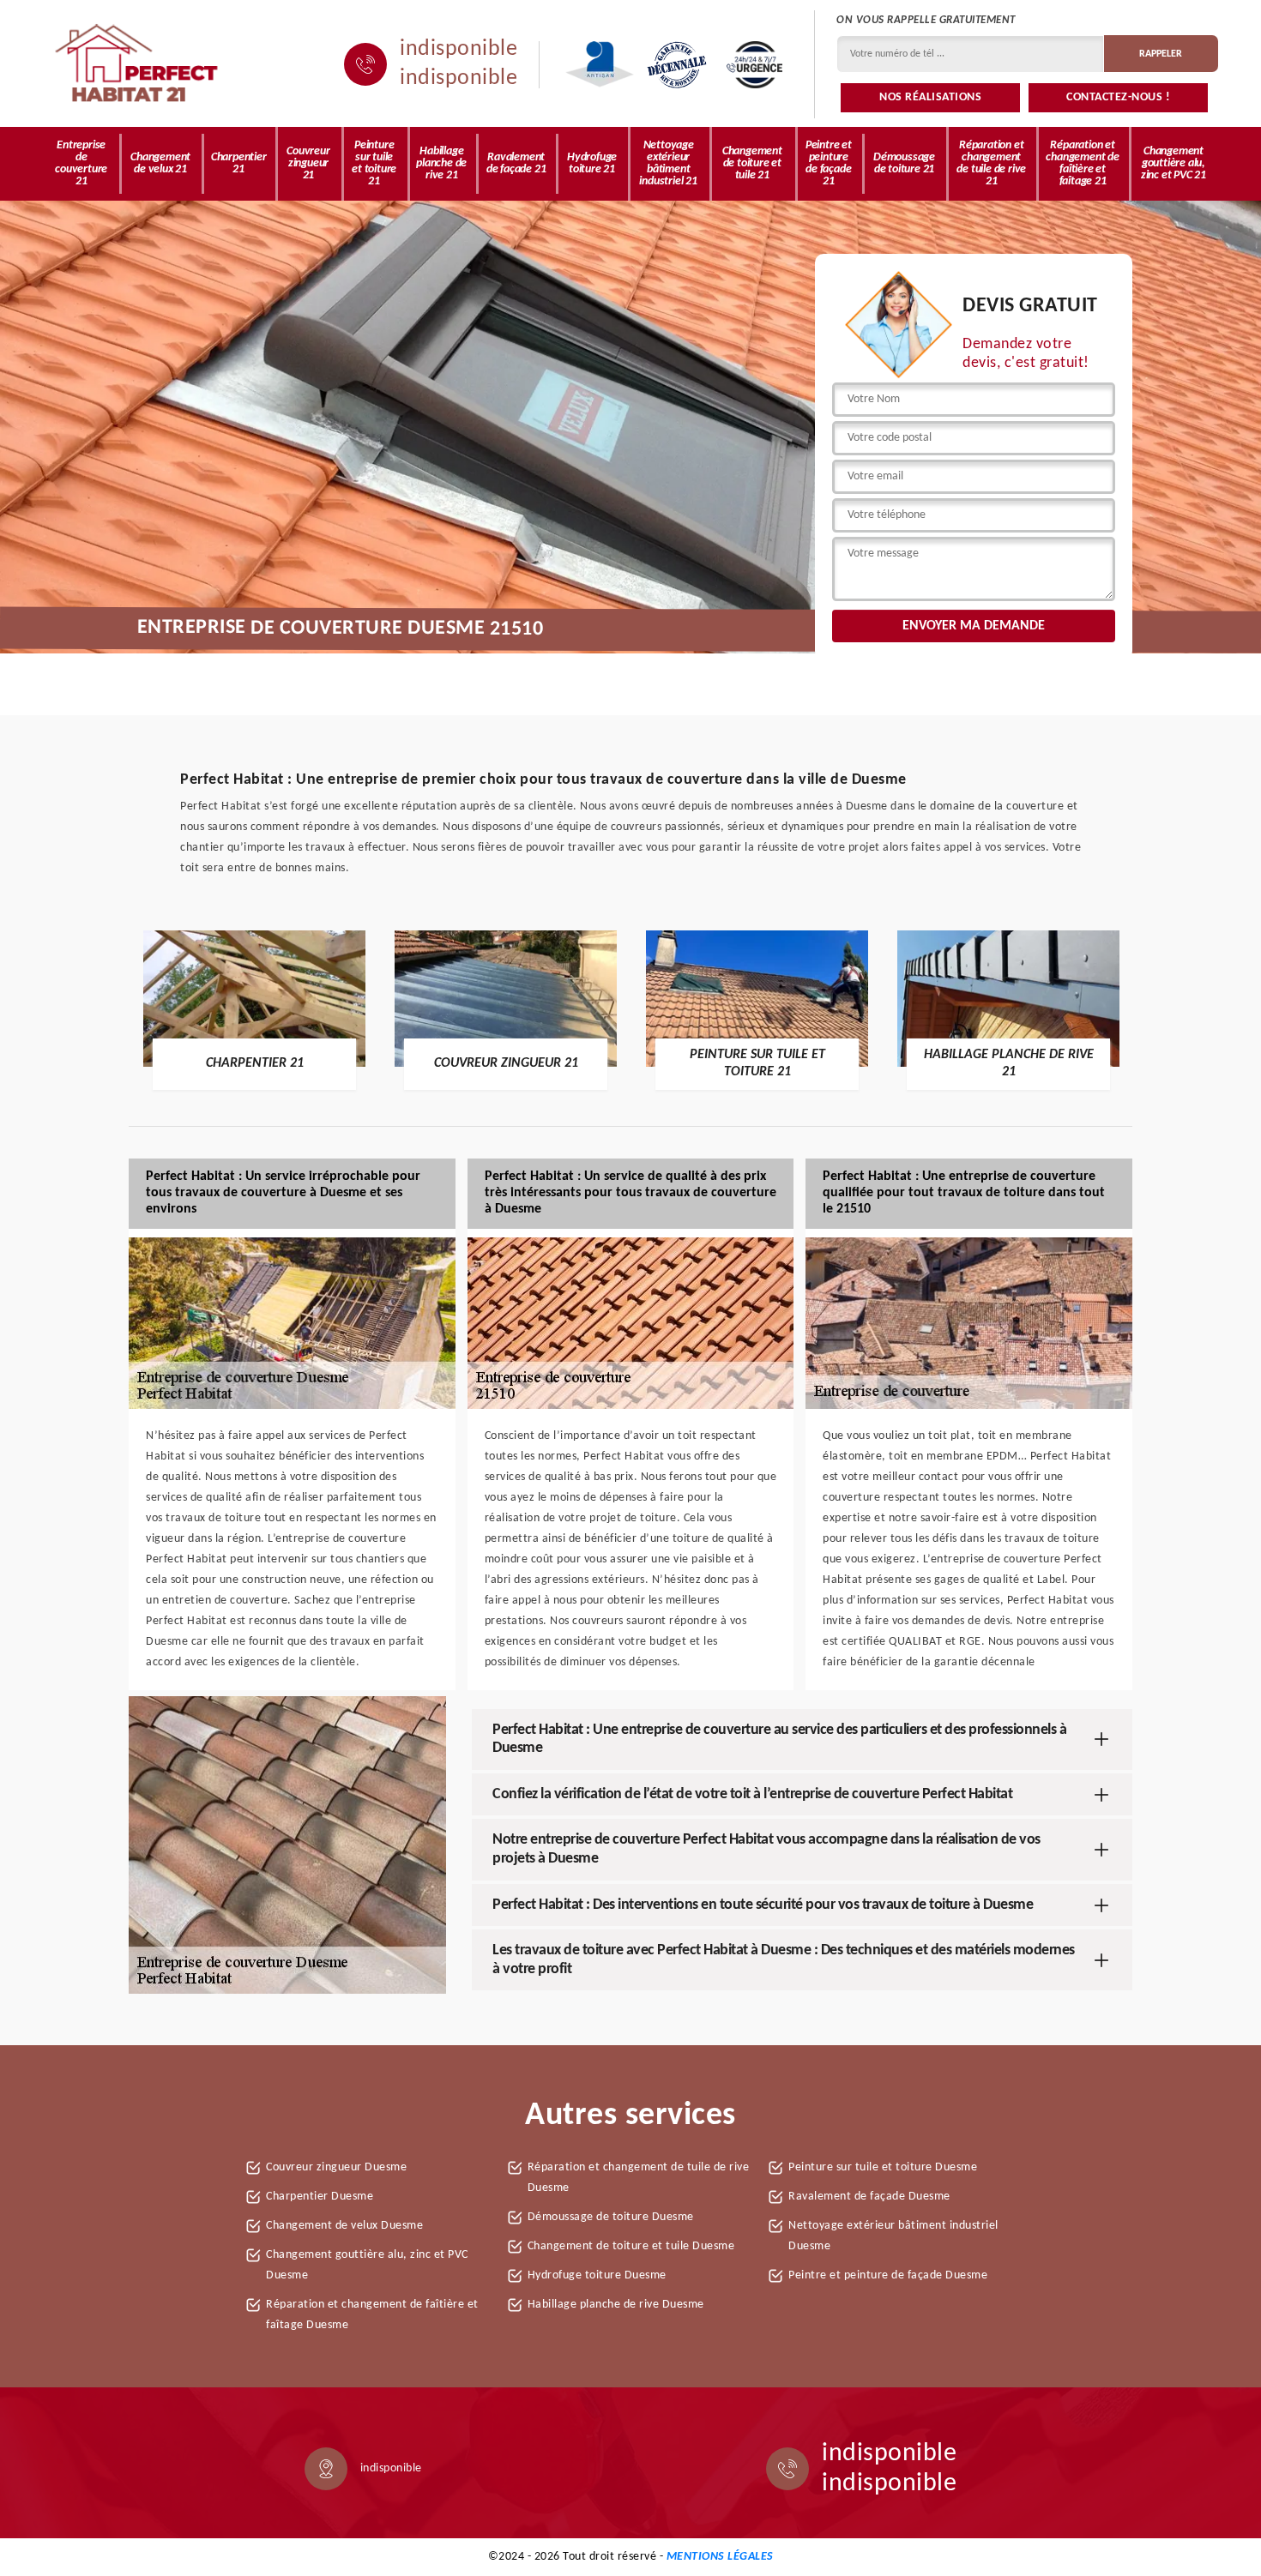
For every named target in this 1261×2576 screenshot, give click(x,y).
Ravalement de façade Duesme (869, 2197)
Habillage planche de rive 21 (441, 163)
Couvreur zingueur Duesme (336, 2167)
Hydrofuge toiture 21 (592, 163)
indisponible (459, 50)
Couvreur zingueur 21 (308, 163)
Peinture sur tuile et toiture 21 (374, 163)
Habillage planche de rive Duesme (616, 2305)
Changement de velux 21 (160, 163)
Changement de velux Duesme (344, 2226)
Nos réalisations (930, 97)
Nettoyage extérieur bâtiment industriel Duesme (893, 2236)
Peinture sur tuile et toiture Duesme (883, 2167)
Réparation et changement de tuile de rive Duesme (639, 2178)
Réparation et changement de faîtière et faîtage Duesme (372, 2315)
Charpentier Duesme (320, 2197)
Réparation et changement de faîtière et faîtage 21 (1082, 163)
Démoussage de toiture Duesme (611, 2217)
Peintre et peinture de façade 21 (829, 163)
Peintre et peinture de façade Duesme (888, 2275)
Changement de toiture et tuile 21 (752, 163)
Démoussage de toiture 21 (904, 163)
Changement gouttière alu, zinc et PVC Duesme (367, 2265)
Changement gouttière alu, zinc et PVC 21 (1174, 163)
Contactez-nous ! (1118, 97)
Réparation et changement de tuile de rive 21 (991, 163)
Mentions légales (720, 2557)
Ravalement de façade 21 (516, 163)
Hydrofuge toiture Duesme (597, 2275)
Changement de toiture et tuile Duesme (631, 2246)
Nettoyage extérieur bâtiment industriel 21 (668, 163)
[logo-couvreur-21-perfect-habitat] (137, 64)
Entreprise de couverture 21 (81, 163)
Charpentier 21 (239, 163)
